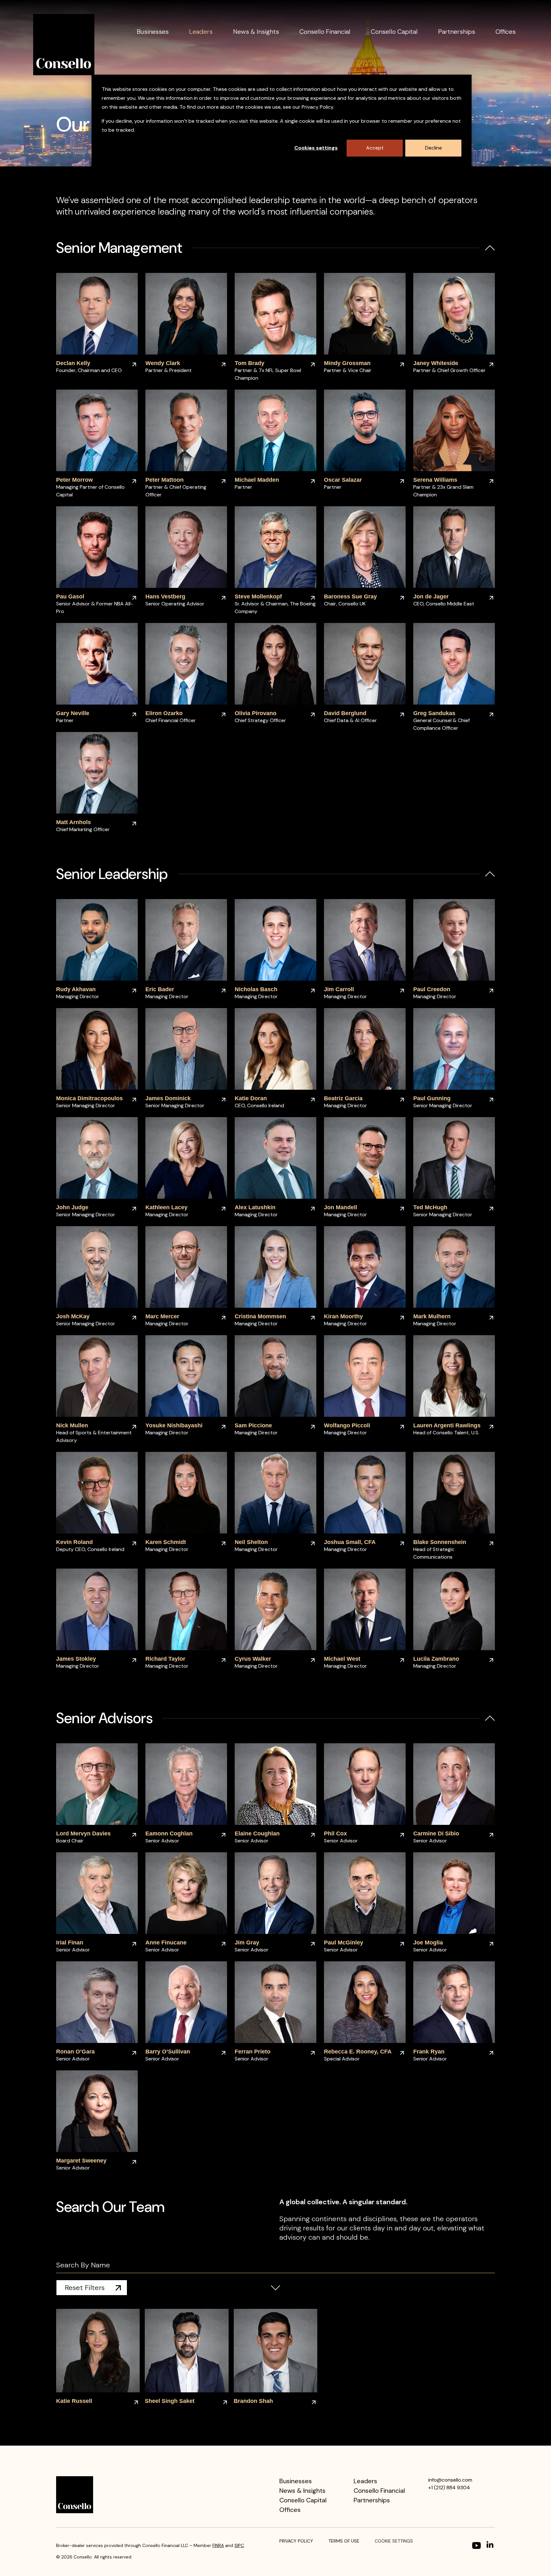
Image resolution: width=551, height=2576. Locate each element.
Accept (375, 148)
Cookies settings (316, 148)
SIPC (239, 2545)
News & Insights (256, 32)
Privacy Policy (296, 2541)
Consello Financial (325, 32)
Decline (433, 148)
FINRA (218, 2545)
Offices (506, 32)
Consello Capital (394, 32)
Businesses (153, 32)
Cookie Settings (394, 2541)
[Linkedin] (491, 2545)
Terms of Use (344, 2541)
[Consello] (64, 45)
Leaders (201, 32)
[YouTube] (476, 2545)
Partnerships (457, 32)
